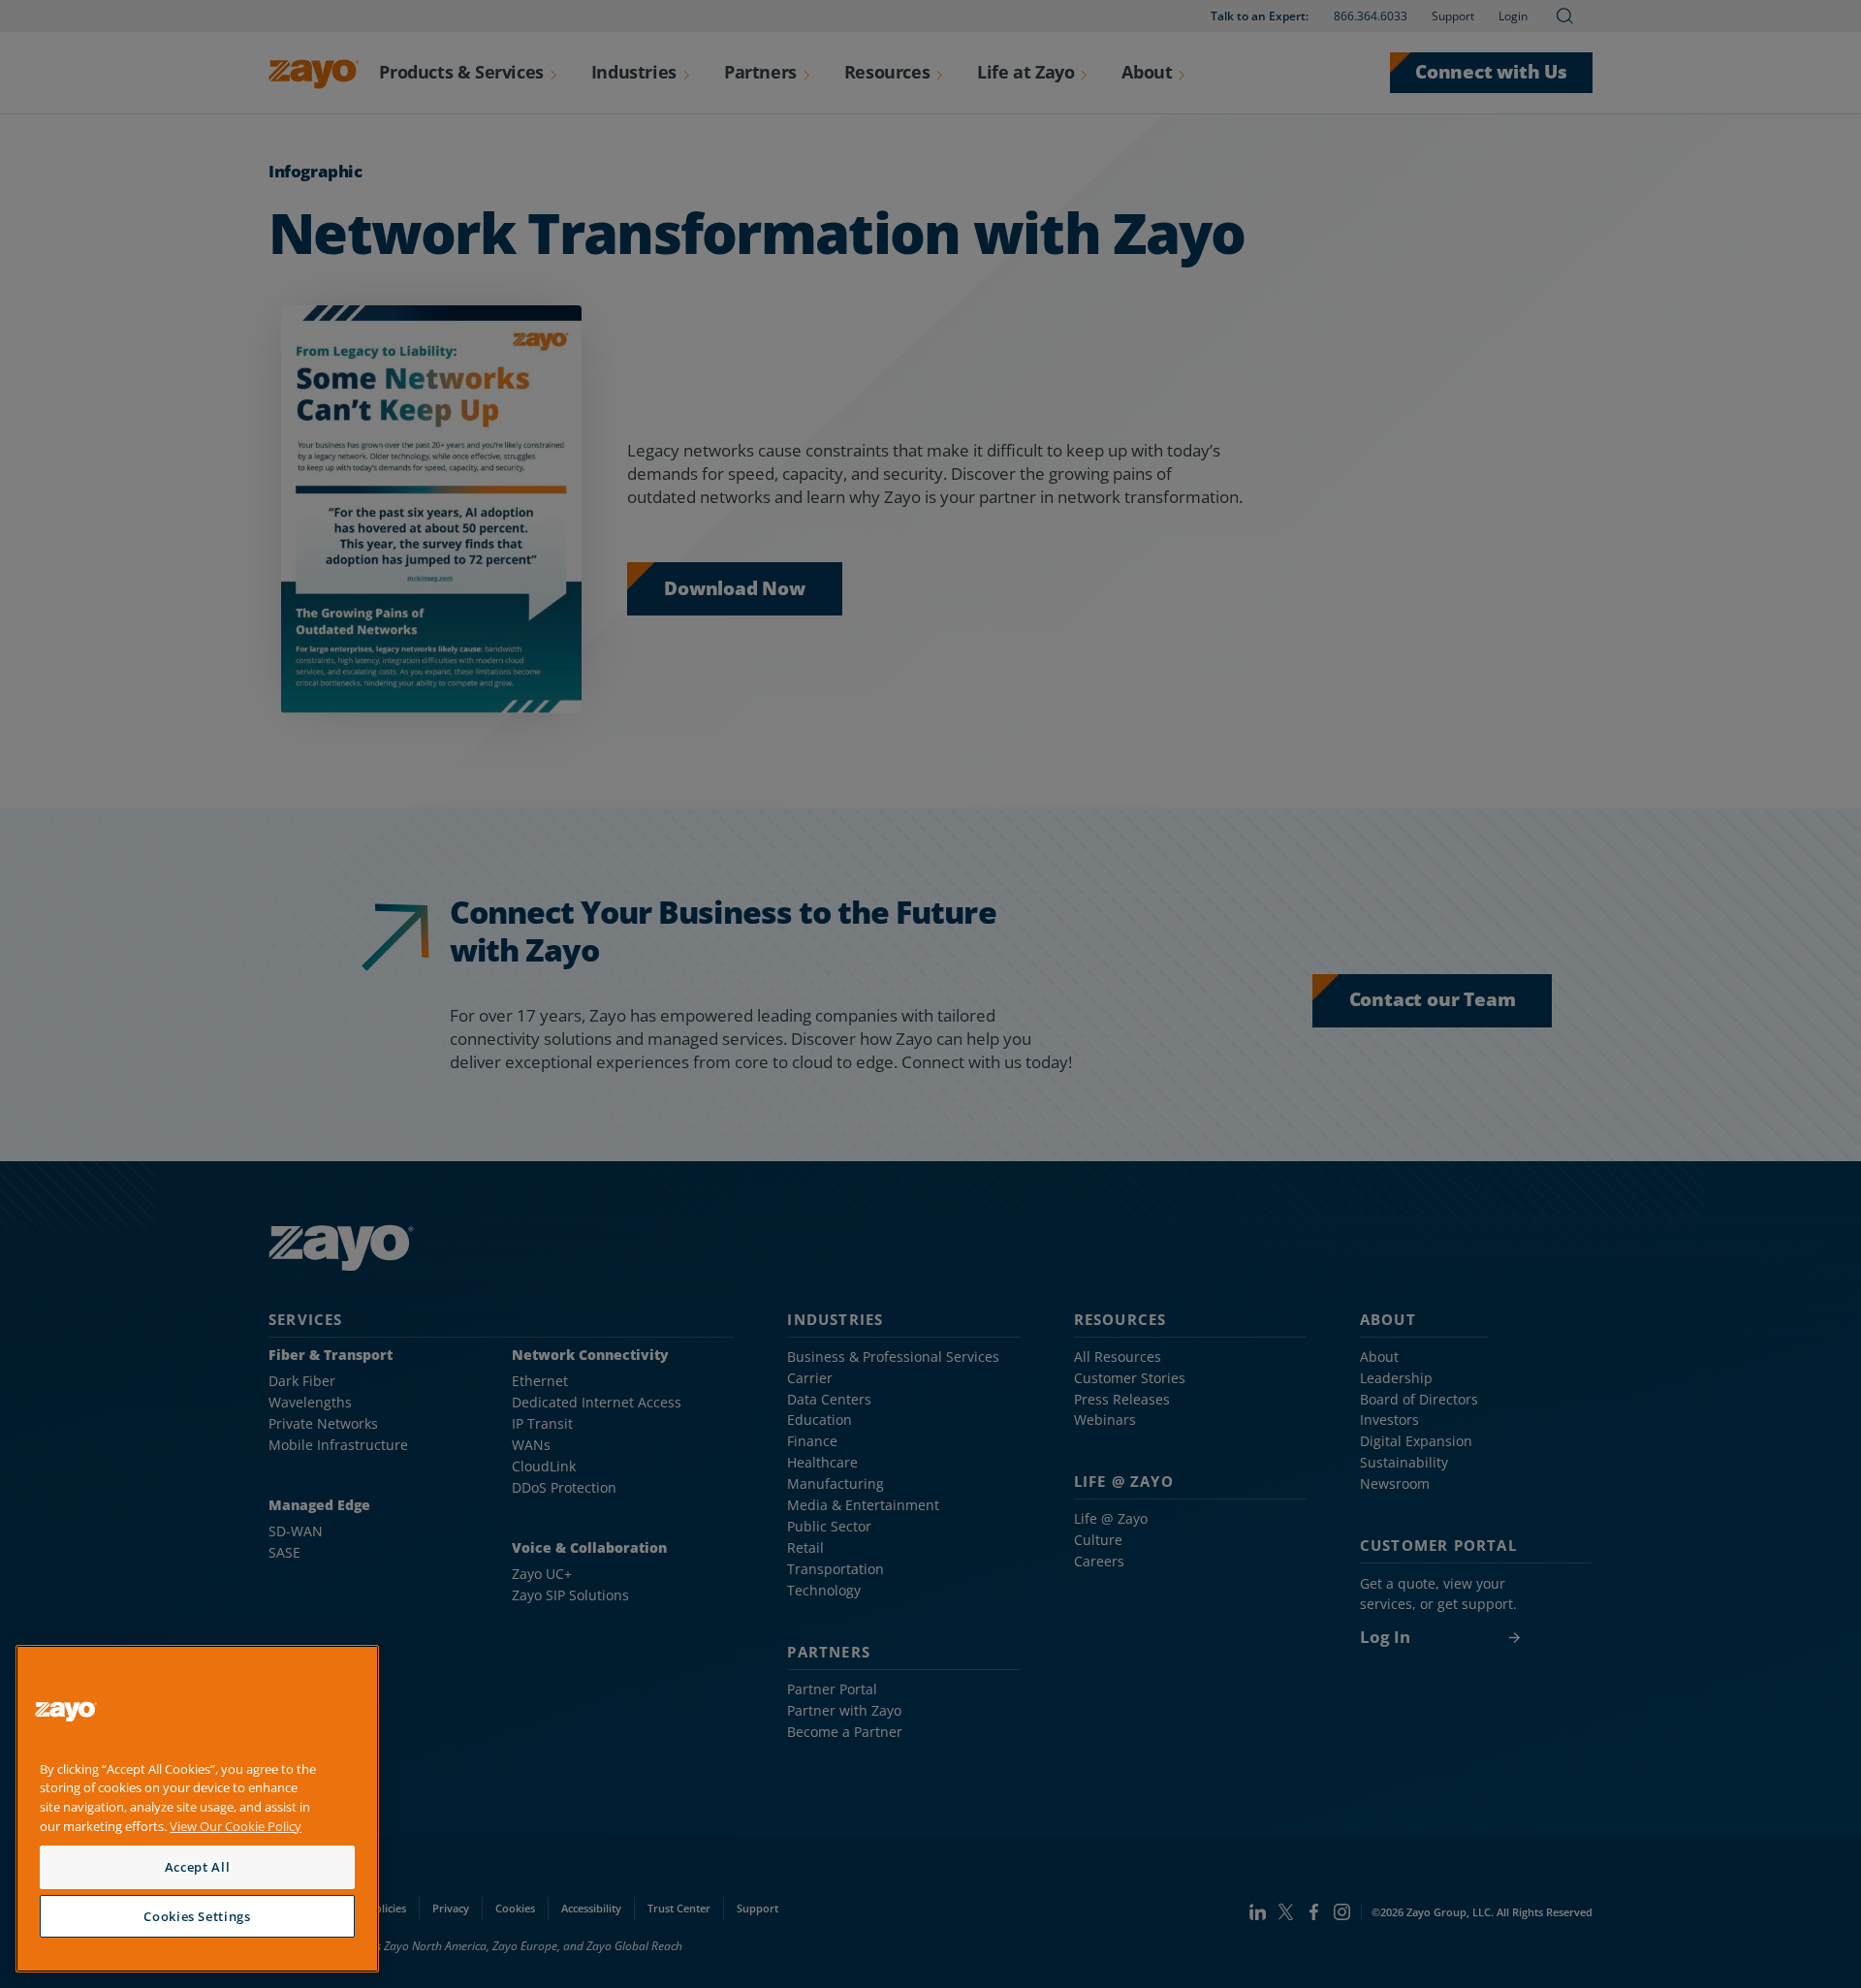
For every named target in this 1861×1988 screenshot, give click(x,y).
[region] (197, 1809)
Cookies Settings (197, 1916)
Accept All (198, 1867)
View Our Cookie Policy (236, 1826)
